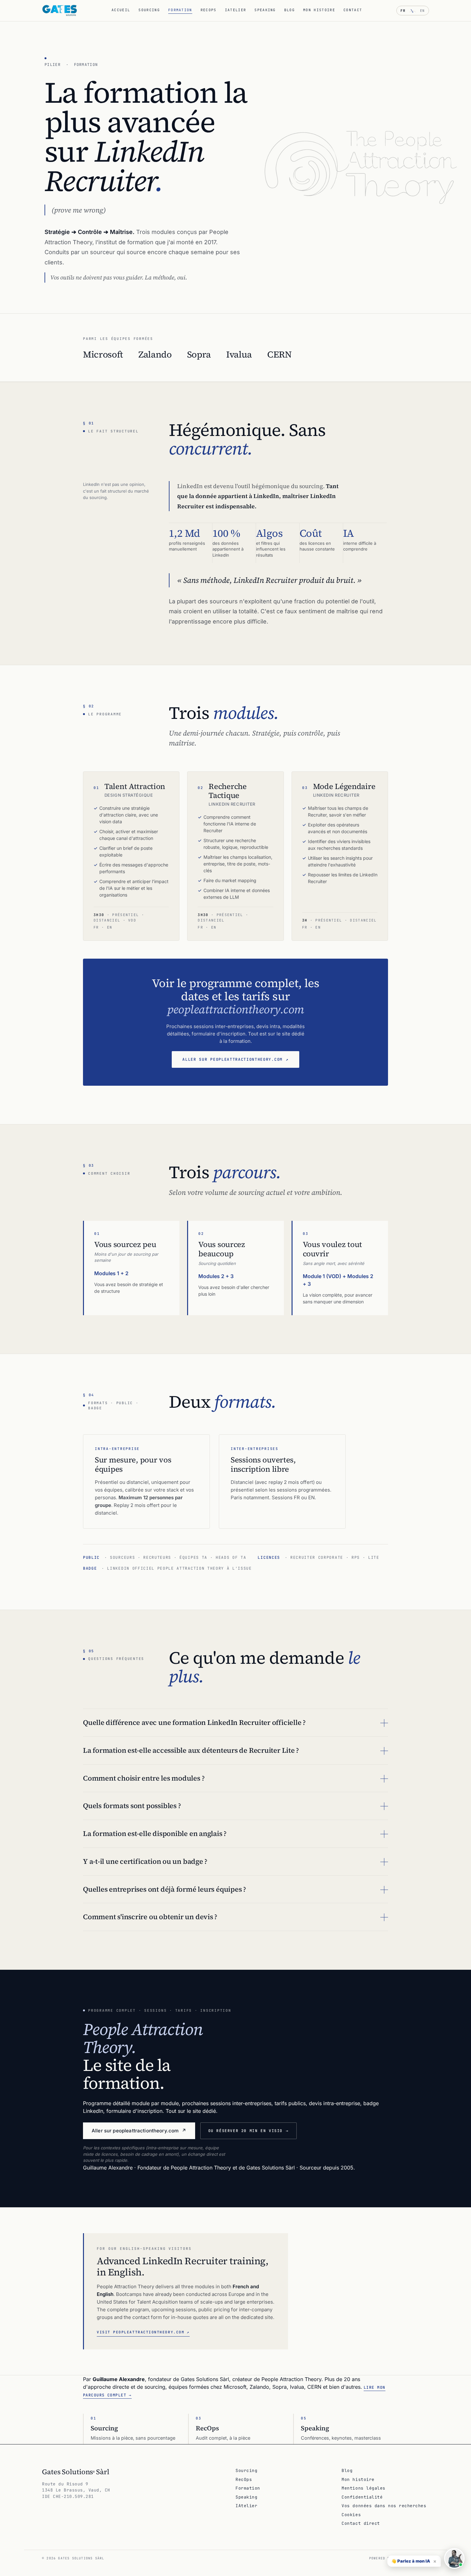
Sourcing (149, 10)
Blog (289, 10)
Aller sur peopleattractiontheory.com (235, 1059)
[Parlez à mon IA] (454, 2558)
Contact (353, 10)
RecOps (209, 10)
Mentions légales (363, 2488)
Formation (180, 10)
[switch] (413, 11)
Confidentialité (362, 2497)
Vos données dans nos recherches (384, 2506)
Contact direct (361, 2523)
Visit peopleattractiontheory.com (143, 2332)
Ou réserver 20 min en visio (248, 2131)
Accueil (121, 10)
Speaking (265, 10)
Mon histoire (319, 10)
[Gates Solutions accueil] (60, 11)
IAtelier (236, 10)
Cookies (351, 2515)
